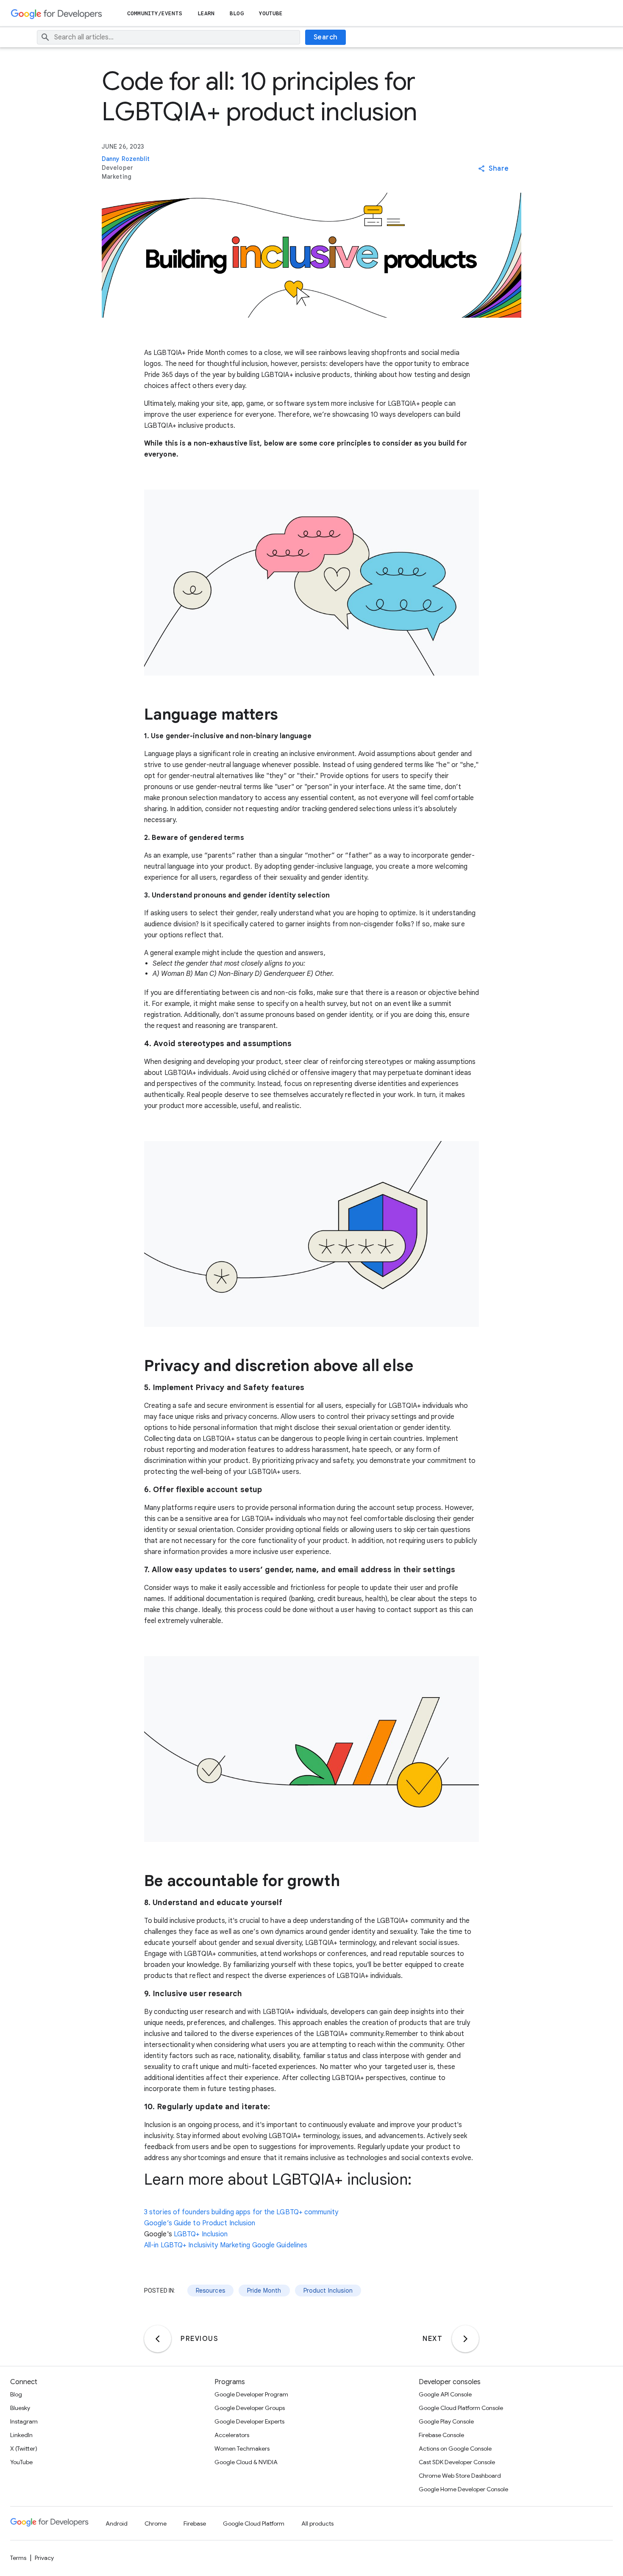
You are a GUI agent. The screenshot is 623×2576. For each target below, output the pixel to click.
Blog (236, 13)
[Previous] (158, 2339)
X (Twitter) (24, 2449)
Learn (206, 13)
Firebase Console (441, 2435)
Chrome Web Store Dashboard (460, 2476)
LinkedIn (21, 2435)
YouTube (271, 13)
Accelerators (232, 2435)
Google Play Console (446, 2421)
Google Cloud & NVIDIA (246, 2462)
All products (317, 2523)
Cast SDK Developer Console (457, 2462)
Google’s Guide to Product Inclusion (200, 2223)
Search (326, 37)
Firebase (195, 2523)
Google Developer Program (251, 2394)
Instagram (24, 2421)
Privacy (44, 2558)
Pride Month (264, 2291)
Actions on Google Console (455, 2449)
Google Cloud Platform (254, 2523)
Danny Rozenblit (126, 159)
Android (117, 2523)
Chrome (156, 2523)
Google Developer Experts (249, 2421)
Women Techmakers (242, 2449)
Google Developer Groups (250, 2408)
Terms (18, 2558)
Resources (210, 2291)
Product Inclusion (328, 2291)
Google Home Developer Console (463, 2489)
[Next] (465, 2339)
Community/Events (155, 13)
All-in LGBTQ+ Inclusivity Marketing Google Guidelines (226, 2245)
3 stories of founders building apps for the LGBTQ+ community (241, 2212)
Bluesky (20, 2408)
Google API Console (445, 2394)
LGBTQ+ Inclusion (201, 2234)
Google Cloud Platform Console (461, 2408)
